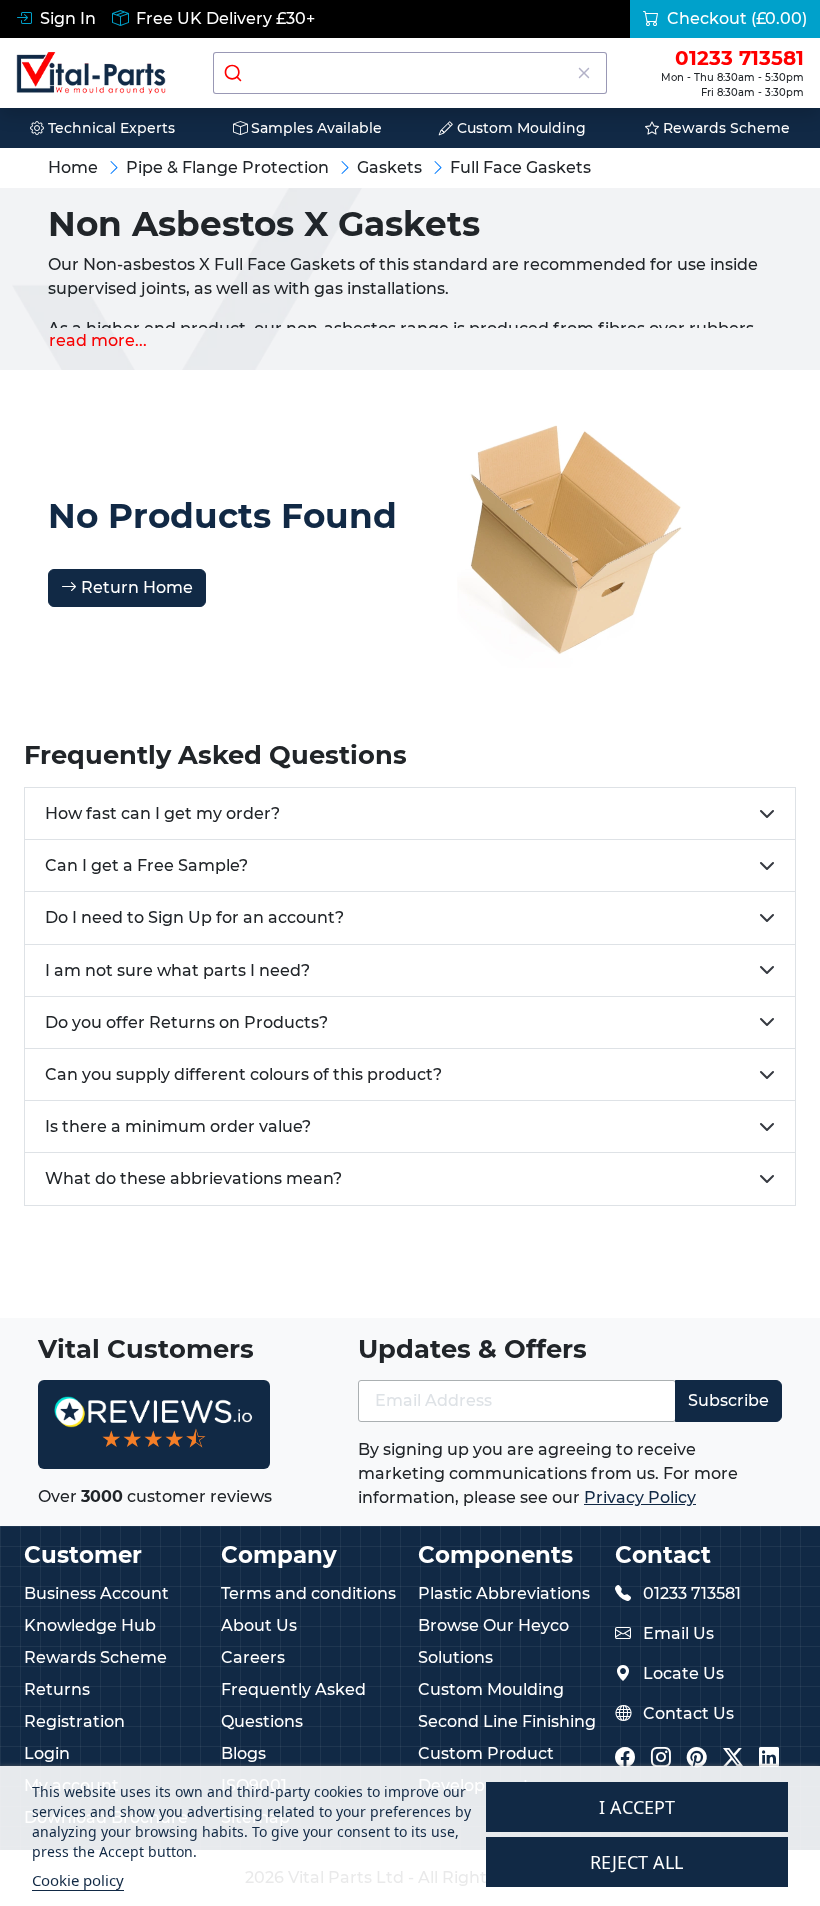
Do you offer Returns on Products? (186, 1022)
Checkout (735, 18)
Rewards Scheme (724, 128)
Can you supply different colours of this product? (243, 1074)
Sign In (66, 18)
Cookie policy (78, 1880)
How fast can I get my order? (162, 813)
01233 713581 (692, 1593)
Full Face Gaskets (520, 167)
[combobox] (410, 73)
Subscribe (728, 1400)
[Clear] (583, 73)
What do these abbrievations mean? (193, 1178)
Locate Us (683, 1673)
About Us (259, 1625)
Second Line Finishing (507, 1721)
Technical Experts (109, 128)
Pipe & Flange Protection (227, 167)
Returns (57, 1689)
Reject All (636, 1862)
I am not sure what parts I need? (177, 970)
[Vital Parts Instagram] (661, 1759)
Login (47, 1753)
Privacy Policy (640, 1497)
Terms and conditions (308, 1593)
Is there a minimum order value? (178, 1126)
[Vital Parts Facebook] (625, 1759)
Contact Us (688, 1713)
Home (73, 167)
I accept (637, 1807)
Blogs (243, 1753)
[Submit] (235, 73)
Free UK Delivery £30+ (223, 18)
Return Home (135, 587)
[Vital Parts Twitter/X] (733, 1759)
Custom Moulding (519, 128)
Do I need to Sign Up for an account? (194, 917)
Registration (74, 1721)
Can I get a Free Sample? (146, 865)
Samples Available (314, 128)
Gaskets (389, 167)
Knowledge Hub (90, 1625)
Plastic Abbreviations (504, 1593)
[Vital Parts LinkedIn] (769, 1759)
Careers (253, 1657)
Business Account (96, 1593)
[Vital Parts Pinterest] (697, 1759)
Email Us (678, 1633)
